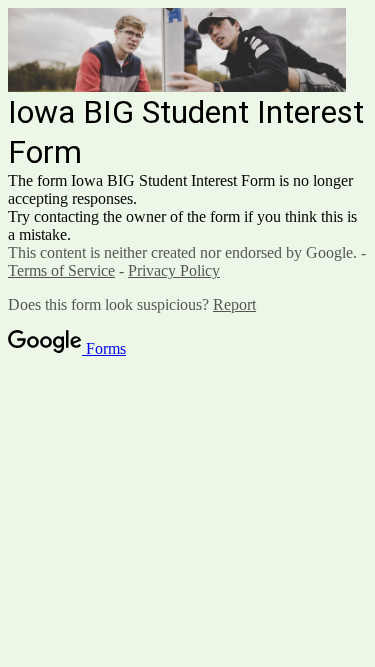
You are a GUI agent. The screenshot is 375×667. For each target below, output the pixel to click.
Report (234, 304)
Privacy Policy (174, 270)
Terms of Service (61, 270)
